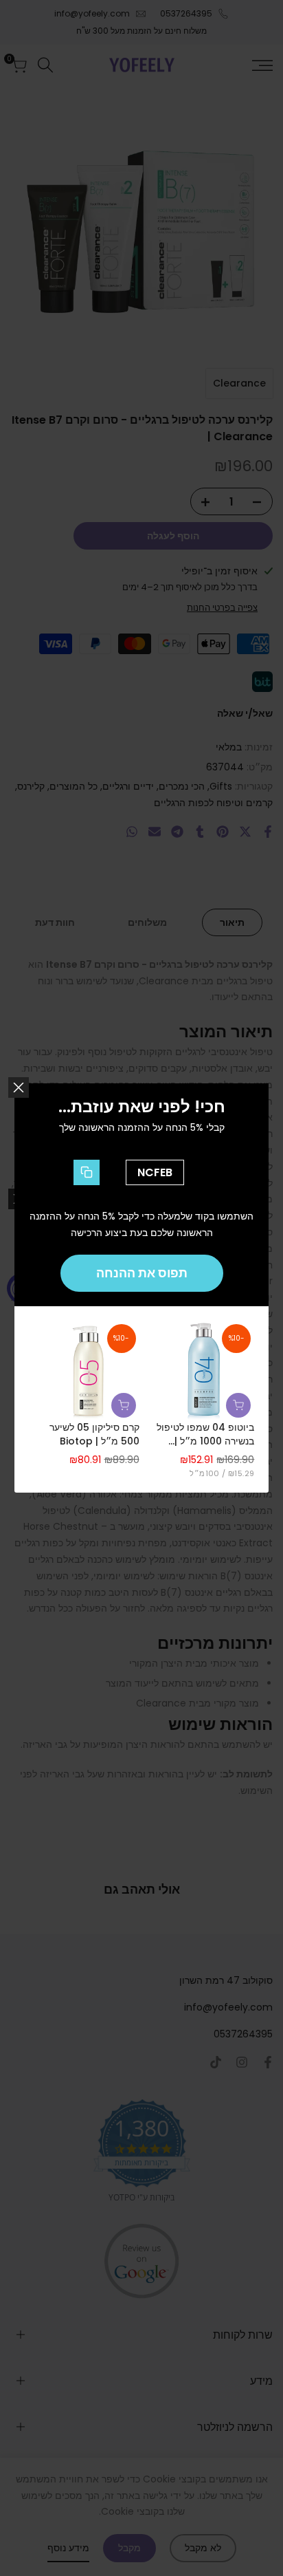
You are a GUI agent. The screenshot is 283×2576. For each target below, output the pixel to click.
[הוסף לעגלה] (238, 1405)
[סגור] (19, 1087)
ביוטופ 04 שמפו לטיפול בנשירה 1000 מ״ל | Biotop (205, 1435)
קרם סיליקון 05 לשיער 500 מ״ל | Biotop (94, 1435)
